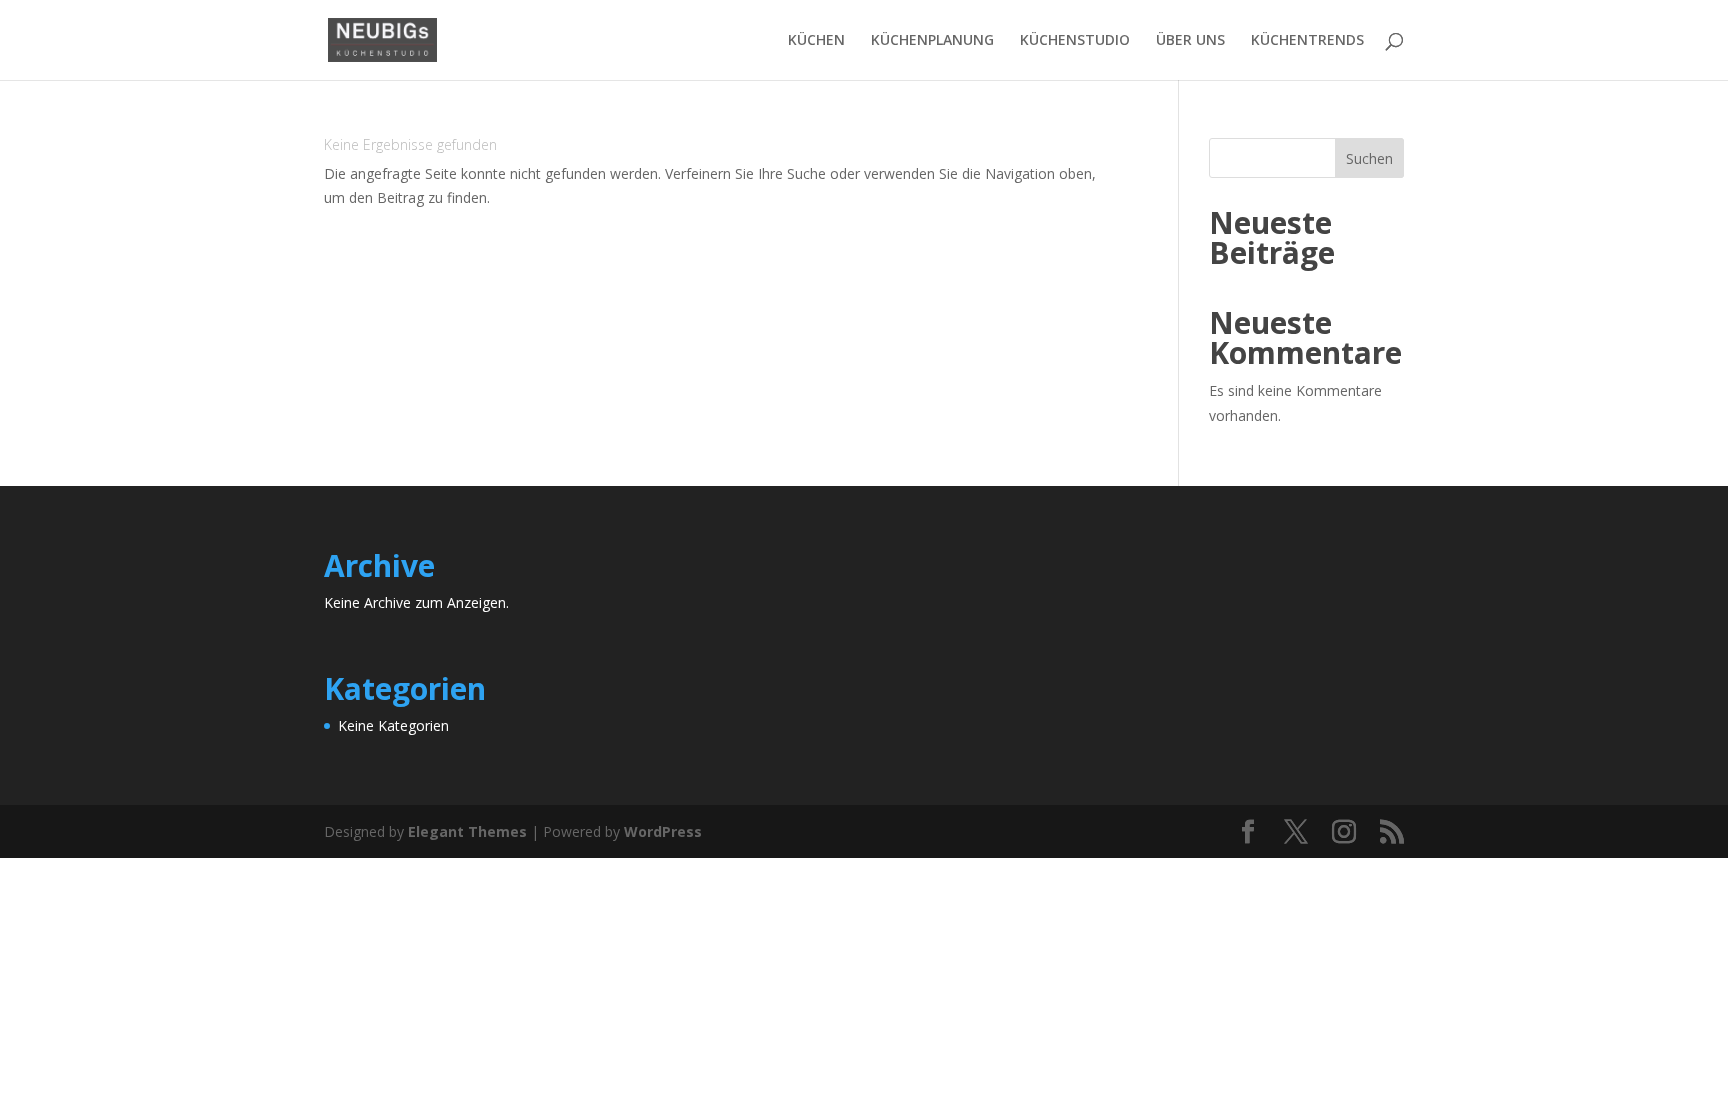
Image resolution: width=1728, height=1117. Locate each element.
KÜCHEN (816, 41)
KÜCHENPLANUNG (932, 41)
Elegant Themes (467, 831)
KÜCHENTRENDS (1307, 41)
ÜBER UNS (1190, 41)
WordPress (663, 831)
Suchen (1369, 158)
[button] (44, 1073)
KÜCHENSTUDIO (1075, 41)
